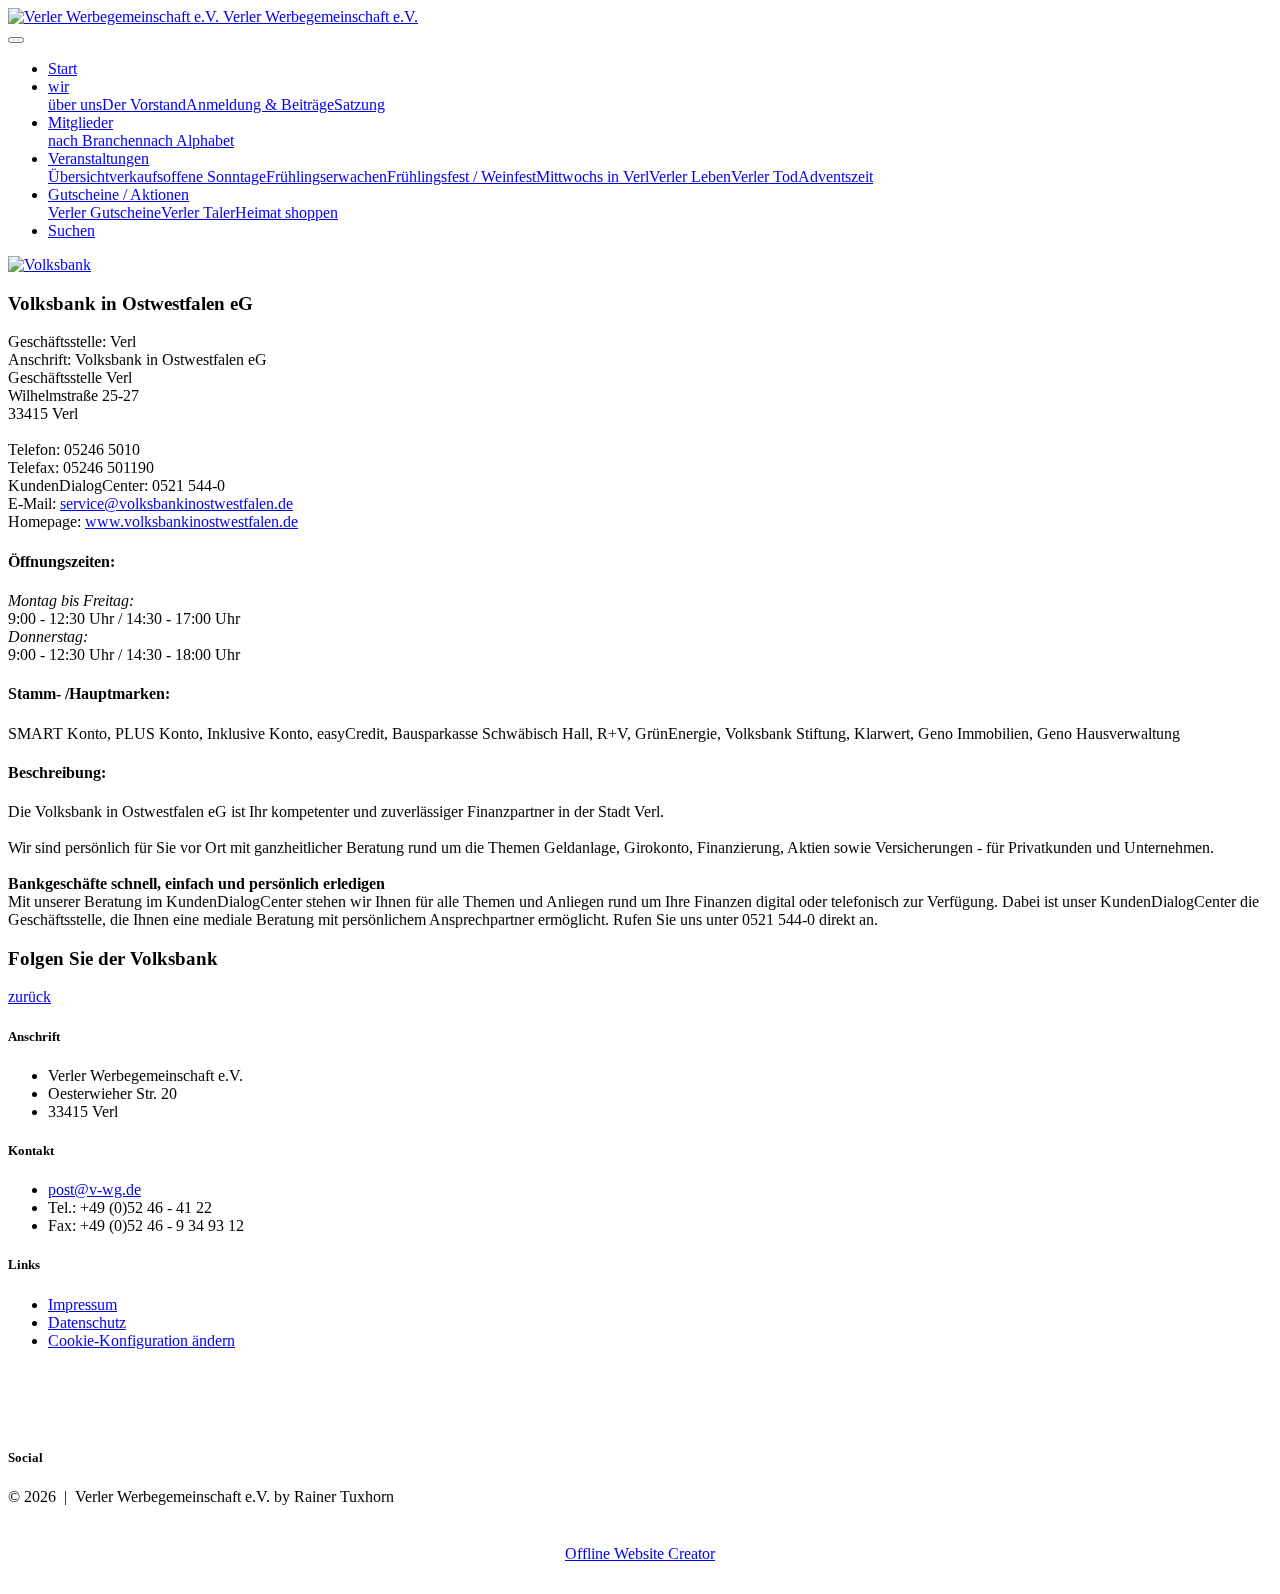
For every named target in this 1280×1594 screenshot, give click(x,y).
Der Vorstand (144, 104)
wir (58, 86)
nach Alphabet (188, 140)
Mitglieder (80, 122)
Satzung (359, 104)
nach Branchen (95, 140)
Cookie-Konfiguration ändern (141, 1340)
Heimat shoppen (286, 212)
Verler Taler (198, 212)
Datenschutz (87, 1322)
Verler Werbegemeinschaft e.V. (320, 16)
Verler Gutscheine (104, 212)
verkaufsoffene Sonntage (187, 176)
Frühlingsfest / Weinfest (461, 176)
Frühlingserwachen (326, 176)
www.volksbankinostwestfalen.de (191, 521)
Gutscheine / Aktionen (118, 194)
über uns (75, 104)
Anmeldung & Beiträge (260, 104)
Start (62, 68)
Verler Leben (690, 176)
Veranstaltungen (98, 158)
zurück (29, 996)
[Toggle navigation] (16, 40)
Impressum (82, 1304)
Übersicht (78, 176)
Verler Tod (764, 176)
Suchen (71, 230)
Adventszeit (835, 176)
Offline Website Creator (640, 1553)
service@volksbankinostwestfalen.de (176, 503)
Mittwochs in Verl (592, 176)
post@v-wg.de (94, 1189)
